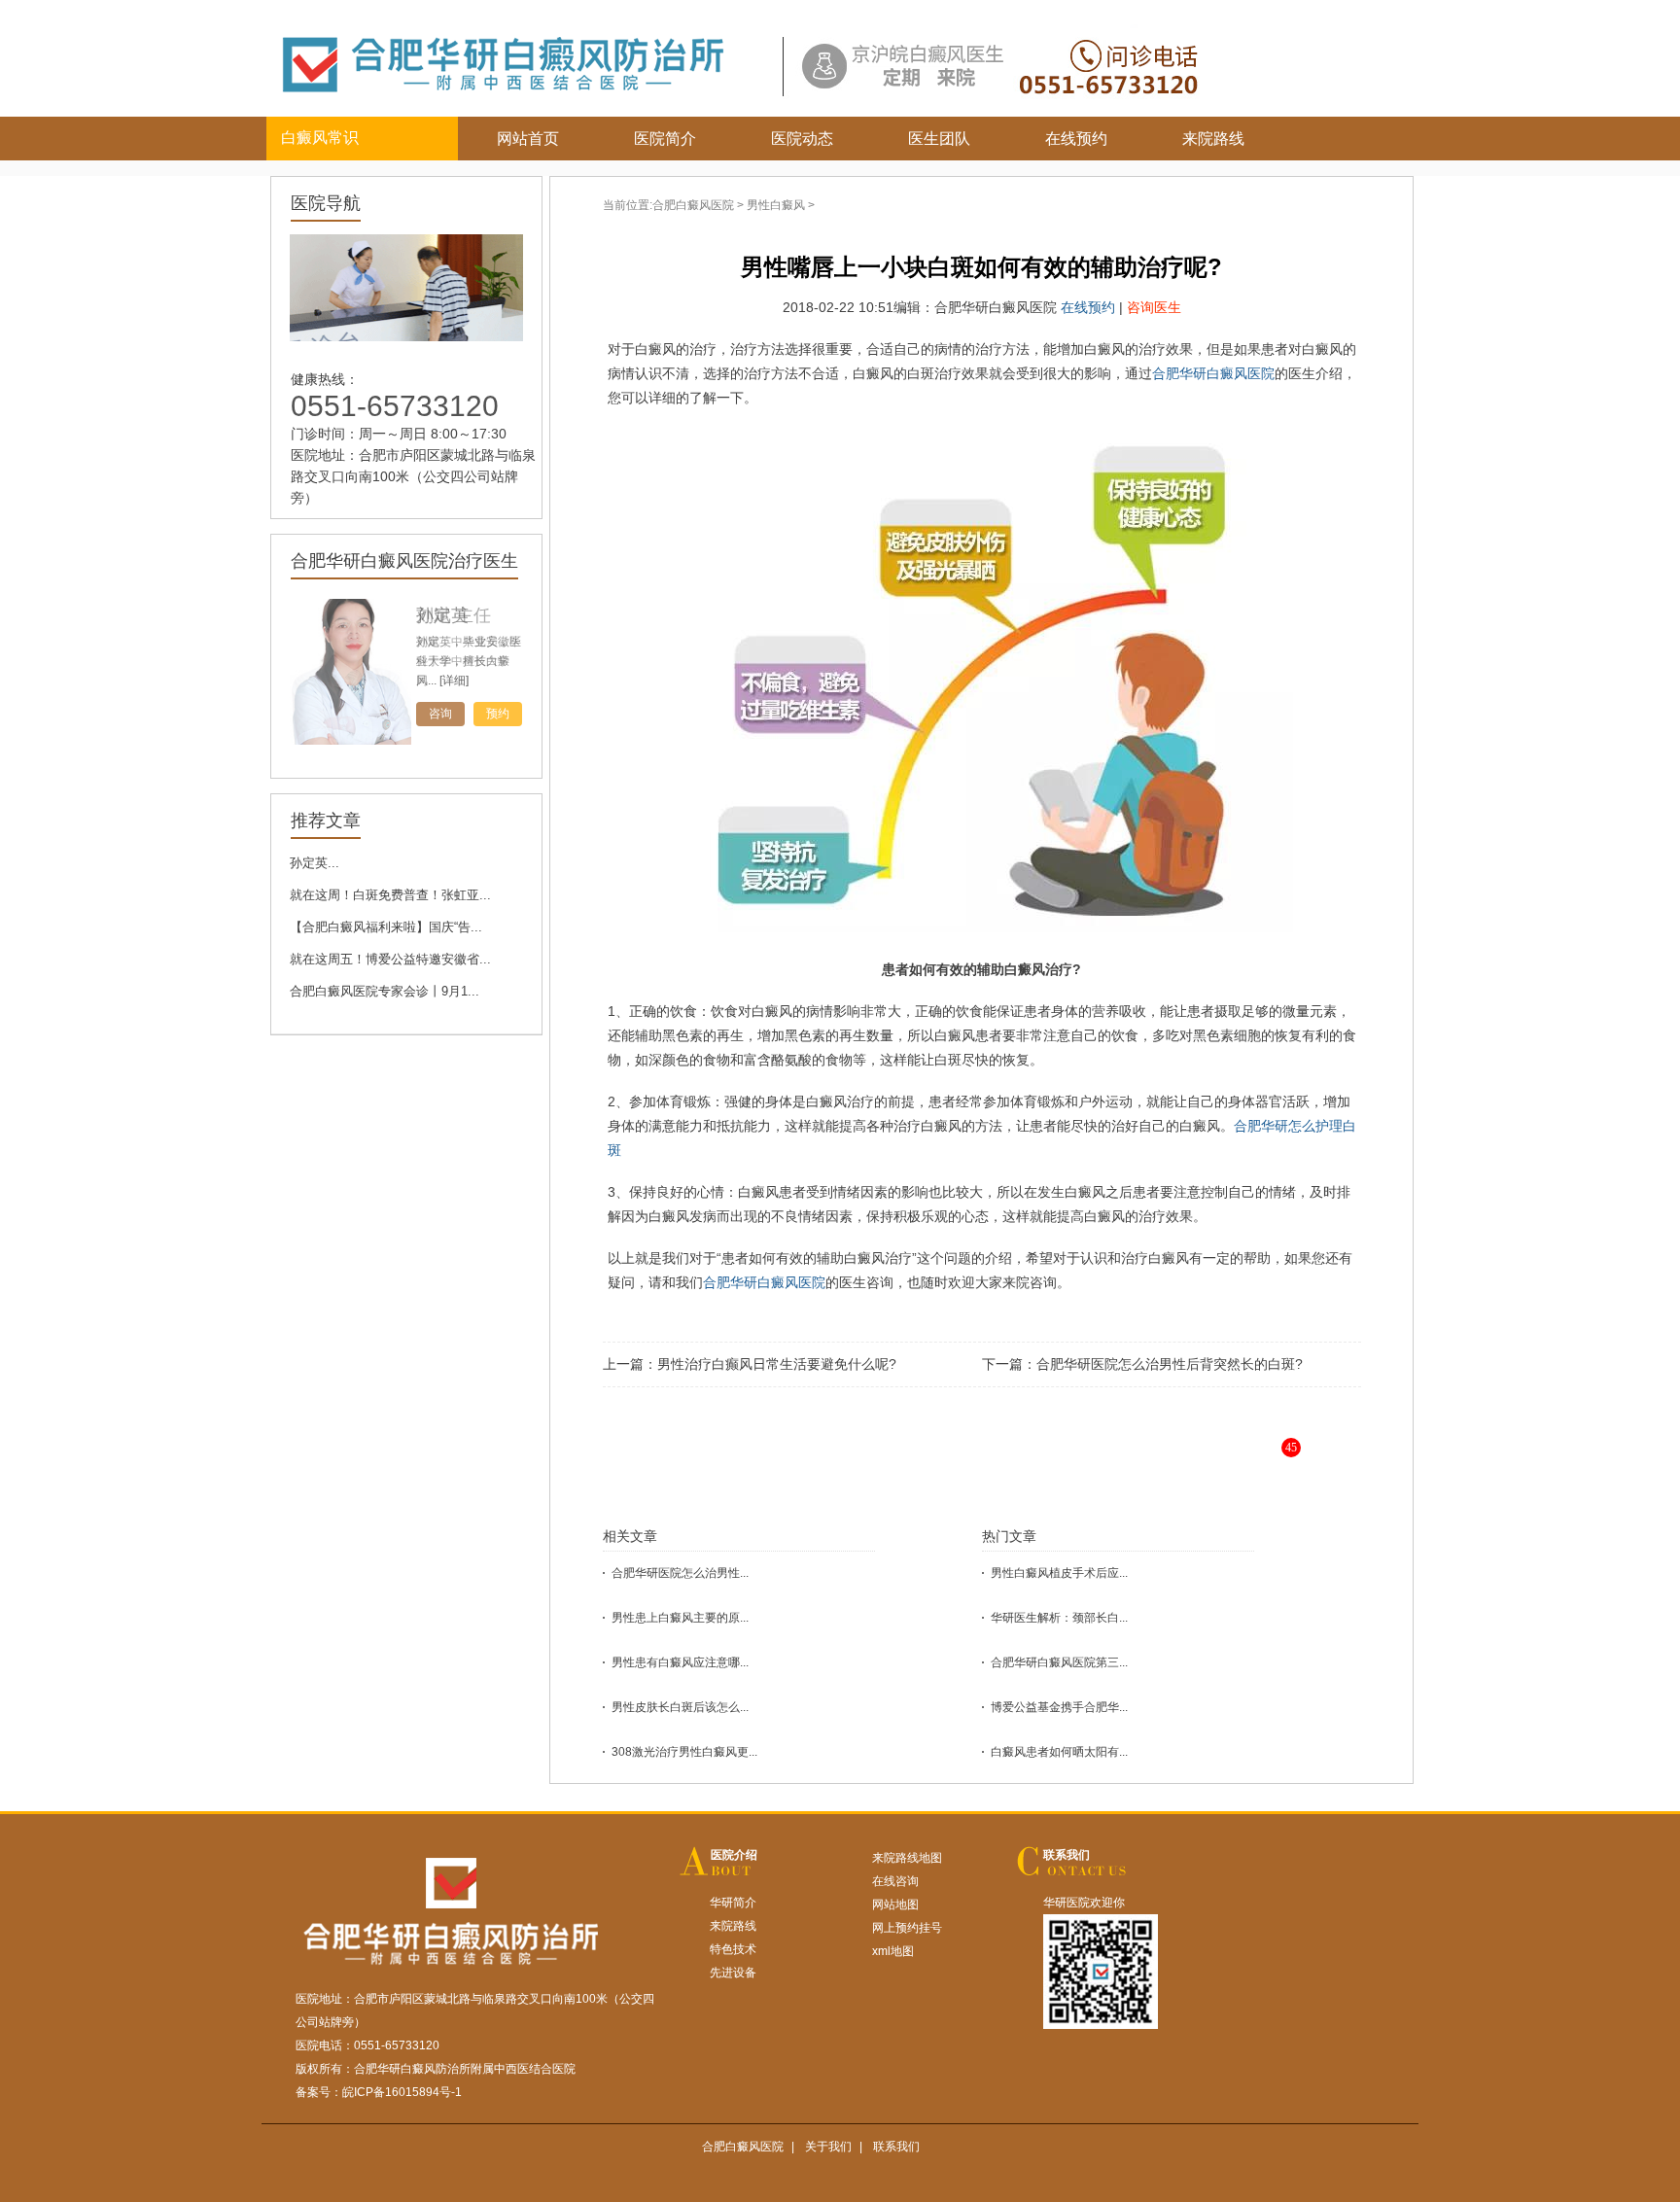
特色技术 (733, 1949)
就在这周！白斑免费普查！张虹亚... (390, 895)
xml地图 (893, 1951)
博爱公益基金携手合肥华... (1059, 1707)
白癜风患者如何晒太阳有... (1059, 1752)
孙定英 (442, 615)
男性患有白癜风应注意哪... (680, 1662)
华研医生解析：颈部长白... (1059, 1618)
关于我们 (828, 2147)
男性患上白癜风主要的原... (680, 1618)
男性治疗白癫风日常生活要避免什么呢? (777, 1364)
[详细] (454, 681)
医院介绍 (734, 1855)
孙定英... (315, 863)
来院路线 (1213, 139)
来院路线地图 (907, 1858)
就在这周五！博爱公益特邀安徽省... (390, 959)
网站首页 (528, 139)
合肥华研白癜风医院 (1213, 373)
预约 (498, 714)
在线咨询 (895, 1881)
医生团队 (939, 139)
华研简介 (733, 1903)
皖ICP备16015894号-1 (402, 2092)
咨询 (440, 714)
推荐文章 (326, 821)
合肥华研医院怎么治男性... (680, 1573)
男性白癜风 (776, 205)
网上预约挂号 (907, 1928)
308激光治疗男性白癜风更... (684, 1752)
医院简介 (665, 139)
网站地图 (895, 1905)
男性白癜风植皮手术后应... (1059, 1573)
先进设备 (733, 1973)
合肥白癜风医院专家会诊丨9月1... (385, 991)
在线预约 (1076, 139)
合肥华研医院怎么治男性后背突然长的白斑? (1170, 1364)
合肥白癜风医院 (693, 205)
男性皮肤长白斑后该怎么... (680, 1707)
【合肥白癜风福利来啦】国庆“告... (386, 927)
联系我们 (1067, 1855)
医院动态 (802, 139)
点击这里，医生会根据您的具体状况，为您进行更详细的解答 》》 (1040, 1463)
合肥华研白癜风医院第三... (1059, 1662)
